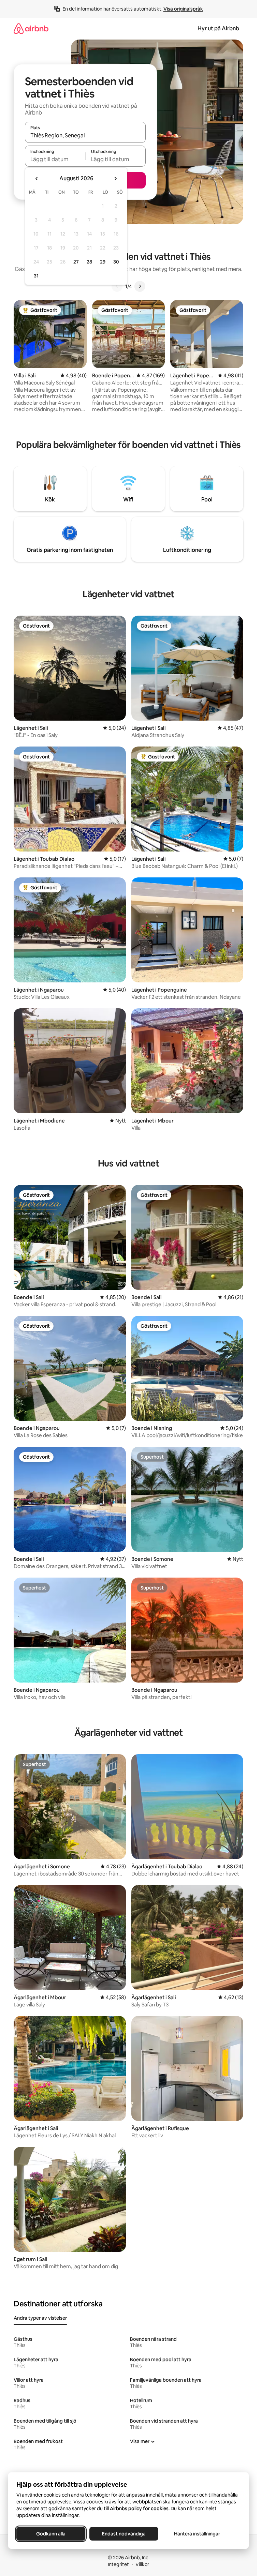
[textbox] (55, 159)
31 (36, 276)
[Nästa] (140, 286)
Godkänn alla (51, 2534)
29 (103, 262)
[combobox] (85, 135)
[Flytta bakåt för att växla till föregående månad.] (37, 179)
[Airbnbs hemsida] (31, 28)
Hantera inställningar (197, 2534)
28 (89, 262)
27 (76, 262)
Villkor (142, 2564)
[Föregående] (117, 286)
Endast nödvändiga (124, 2534)
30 (116, 262)
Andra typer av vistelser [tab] (40, 2318)
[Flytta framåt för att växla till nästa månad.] (115, 179)
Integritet (118, 2564)
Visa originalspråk (183, 9)
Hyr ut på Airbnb (218, 28)
